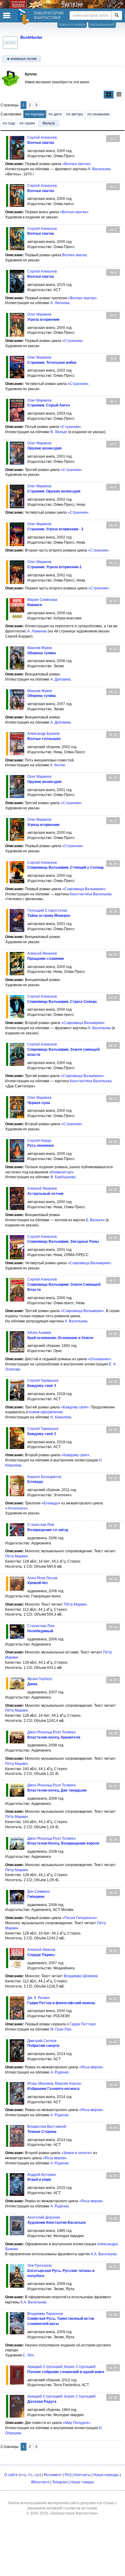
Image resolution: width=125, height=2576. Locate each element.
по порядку (35, 114)
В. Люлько (59, 432)
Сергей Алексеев (42, 138)
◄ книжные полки (21, 59)
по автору (75, 114)
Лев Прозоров (39, 2266)
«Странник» (73, 341)
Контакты (83, 2475)
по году (9, 123)
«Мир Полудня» (77, 2423)
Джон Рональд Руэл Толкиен (52, 1732)
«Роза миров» (91, 2067)
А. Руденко (60, 2072)
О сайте (11, 2475)
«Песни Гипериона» (80, 1918)
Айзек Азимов (39, 1333)
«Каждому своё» (75, 1407)
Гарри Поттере (83, 2024)
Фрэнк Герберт (40, 1679)
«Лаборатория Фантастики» (74, 2513)
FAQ (68, 2475)
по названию (98, 114)
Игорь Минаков (40, 2084)
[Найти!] (117, 15)
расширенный (102, 25)
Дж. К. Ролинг (39, 1998)
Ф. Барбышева (63, 1177)
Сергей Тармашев (43, 1381)
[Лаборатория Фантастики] (25, 17)
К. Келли (58, 765)
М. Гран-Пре (61, 2029)
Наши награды (106, 2475)
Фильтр (49, 123)
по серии (27, 123)
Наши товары (82, 2482)
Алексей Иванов (41, 1950)
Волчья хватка (74, 255)
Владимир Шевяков (81, 1976)
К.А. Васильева (104, 2254)
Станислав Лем (41, 1525)
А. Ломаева (37, 631)
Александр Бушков (43, 734)
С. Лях (28, 2355)
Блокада (51, 1503)
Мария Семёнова (42, 600)
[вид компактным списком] (119, 95)
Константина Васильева (91, 894)
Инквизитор (61, 1172)
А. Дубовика (61, 679)
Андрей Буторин (42, 2175)
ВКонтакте (40, 2482)
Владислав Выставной (47, 2127)
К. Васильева (100, 169)
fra (30, 2475)
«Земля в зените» (77, 2153)
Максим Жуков (40, 648)
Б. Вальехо (95, 1220)
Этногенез (16, 1508)
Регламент (53, 2475)
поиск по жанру (72, 25)
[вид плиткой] (109, 95)
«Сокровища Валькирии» (84, 889)
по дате (55, 114)
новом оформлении (46, 1412)
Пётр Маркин (17, 1556)
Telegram (60, 2482)
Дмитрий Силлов (42, 2041)
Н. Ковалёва (61, 1417)
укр (37, 2475)
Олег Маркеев (39, 314)
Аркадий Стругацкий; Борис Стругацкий (61, 2367)
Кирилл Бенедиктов (44, 1477)
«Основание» (100, 1359)
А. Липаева (60, 303)
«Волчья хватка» (77, 164)
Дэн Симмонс (39, 1891)
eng (23, 2475)
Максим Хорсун (68, 2084)
